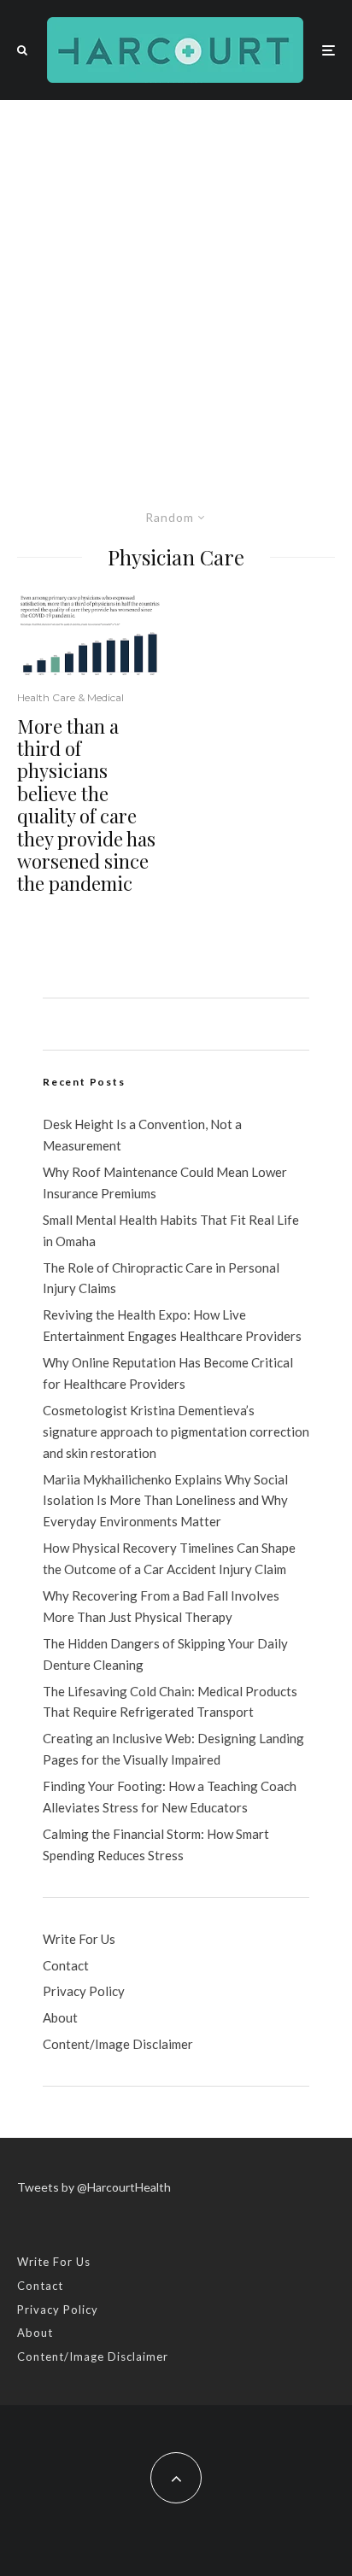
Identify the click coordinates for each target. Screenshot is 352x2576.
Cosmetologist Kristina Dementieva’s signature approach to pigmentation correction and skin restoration (176, 1431)
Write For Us (79, 1939)
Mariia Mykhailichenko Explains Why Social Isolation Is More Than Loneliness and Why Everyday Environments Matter (165, 1501)
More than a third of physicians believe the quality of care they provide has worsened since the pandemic (86, 805)
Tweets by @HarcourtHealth (94, 2187)
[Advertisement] (176, 284)
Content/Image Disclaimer (118, 2044)
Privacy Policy (84, 1991)
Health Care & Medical (70, 697)
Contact (66, 1965)
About (60, 2017)
